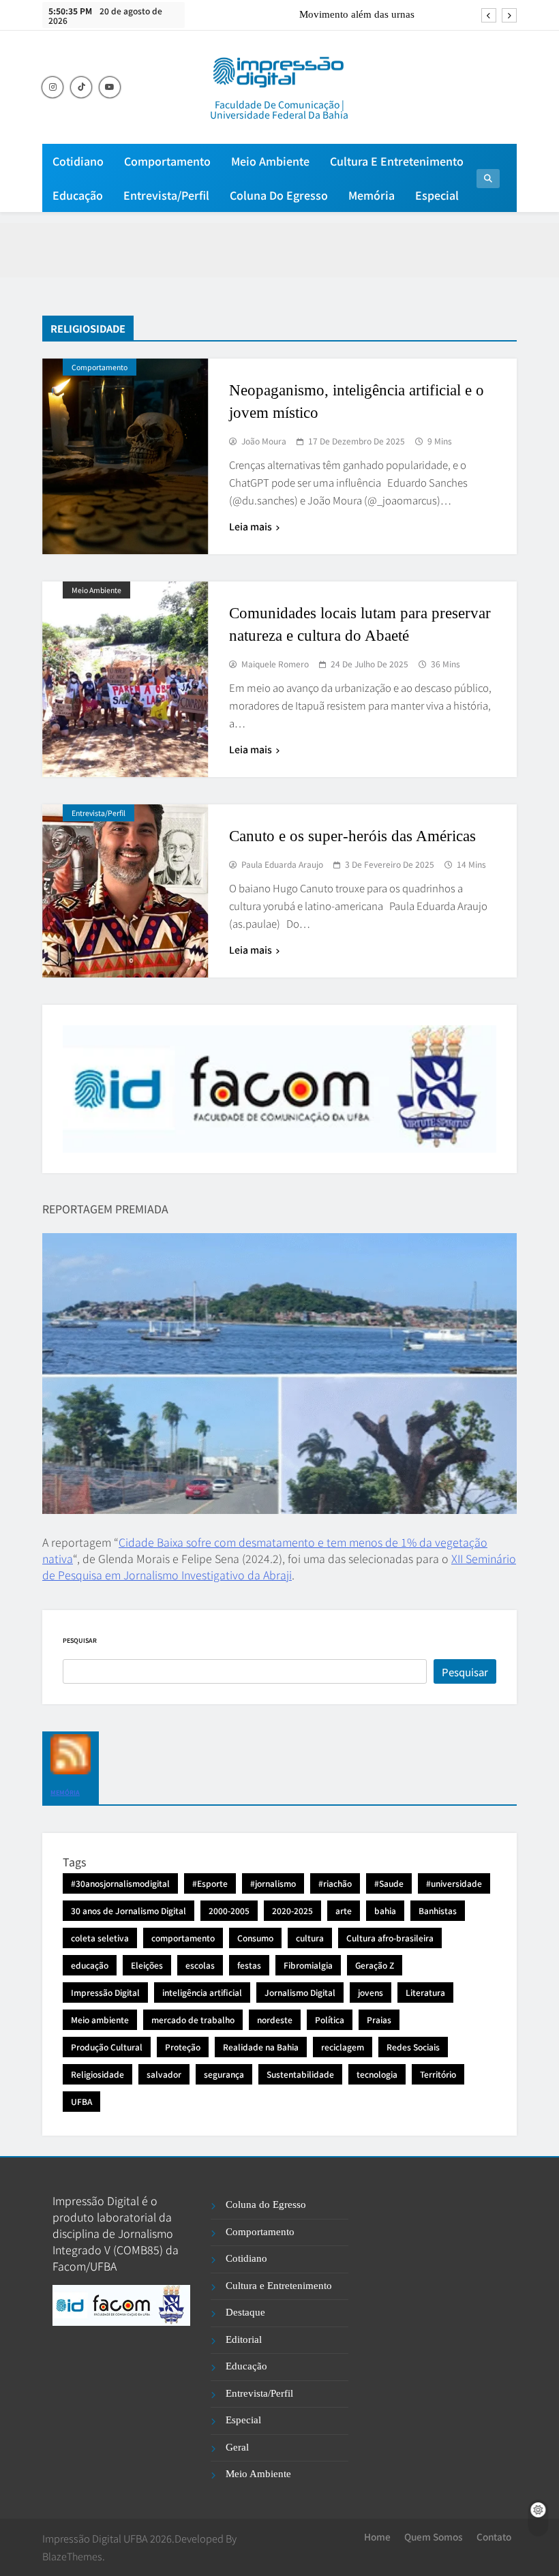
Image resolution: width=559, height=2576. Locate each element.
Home (377, 2536)
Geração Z (375, 1965)
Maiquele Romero (275, 664)
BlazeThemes (72, 2556)
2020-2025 (292, 1910)
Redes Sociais (413, 2047)
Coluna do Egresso (279, 195)
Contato (494, 2536)
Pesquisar (80, 1640)
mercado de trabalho (193, 2019)
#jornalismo (273, 1883)
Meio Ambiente (270, 161)
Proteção (183, 2047)
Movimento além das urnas (357, 14)
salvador (164, 2074)
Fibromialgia (308, 1965)
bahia (385, 1910)
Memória (372, 195)
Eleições (147, 1965)
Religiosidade (97, 2074)
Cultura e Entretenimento (397, 161)
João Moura (264, 441)
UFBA (81, 2101)
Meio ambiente (100, 2019)
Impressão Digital (105, 1992)
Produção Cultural (107, 2047)
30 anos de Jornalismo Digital (129, 1910)
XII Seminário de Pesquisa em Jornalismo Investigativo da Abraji (279, 1566)
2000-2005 (229, 1910)
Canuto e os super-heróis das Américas (352, 836)
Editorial (244, 2339)
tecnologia (377, 2074)
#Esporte (210, 1883)
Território (438, 2074)
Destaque (245, 2312)
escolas (200, 1965)
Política (330, 2019)
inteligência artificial (202, 1992)
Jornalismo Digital (300, 1992)
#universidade (454, 1883)
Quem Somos (434, 2536)
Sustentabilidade (300, 2074)
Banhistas (438, 1910)
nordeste (275, 2019)
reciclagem (343, 2047)
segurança (224, 2074)
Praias (379, 2019)
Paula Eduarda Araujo (282, 864)
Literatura (425, 1992)
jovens (371, 1992)
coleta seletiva (100, 1938)
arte (344, 1910)
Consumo (255, 1938)
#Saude (389, 1883)
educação (90, 1965)
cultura (310, 1938)
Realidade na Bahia (261, 2047)
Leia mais (251, 526)
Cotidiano (78, 161)
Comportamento (167, 161)
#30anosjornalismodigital (120, 1883)
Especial (437, 195)
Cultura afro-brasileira (390, 1938)
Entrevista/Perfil (166, 195)
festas (249, 1965)
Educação (78, 195)
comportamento (183, 1938)
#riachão (335, 1883)
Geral (237, 2447)
